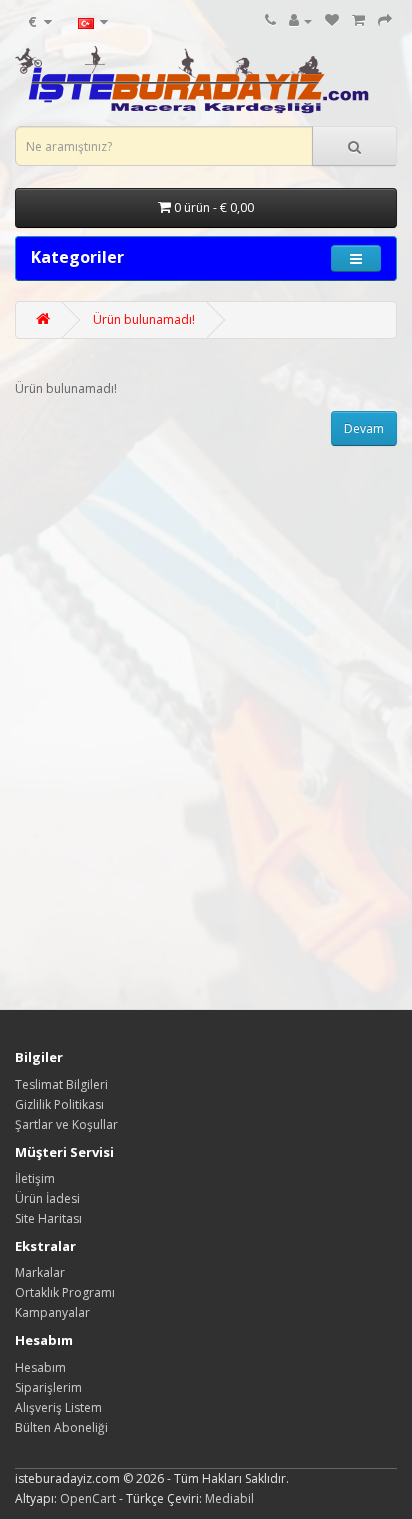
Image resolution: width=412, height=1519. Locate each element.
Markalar (40, 1272)
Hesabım (40, 1367)
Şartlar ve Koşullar (66, 1124)
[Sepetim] (358, 20)
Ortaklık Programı (65, 1292)
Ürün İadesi (47, 1198)
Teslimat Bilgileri (61, 1084)
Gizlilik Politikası (59, 1104)
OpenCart (88, 1498)
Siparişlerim (48, 1387)
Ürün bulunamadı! (144, 319)
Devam (364, 428)
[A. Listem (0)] (332, 20)
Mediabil (229, 1498)
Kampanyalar (52, 1312)
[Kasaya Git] (385, 20)
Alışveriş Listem (58, 1407)
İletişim (35, 1178)
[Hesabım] (300, 20)
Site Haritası (48, 1218)
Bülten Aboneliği (61, 1427)
